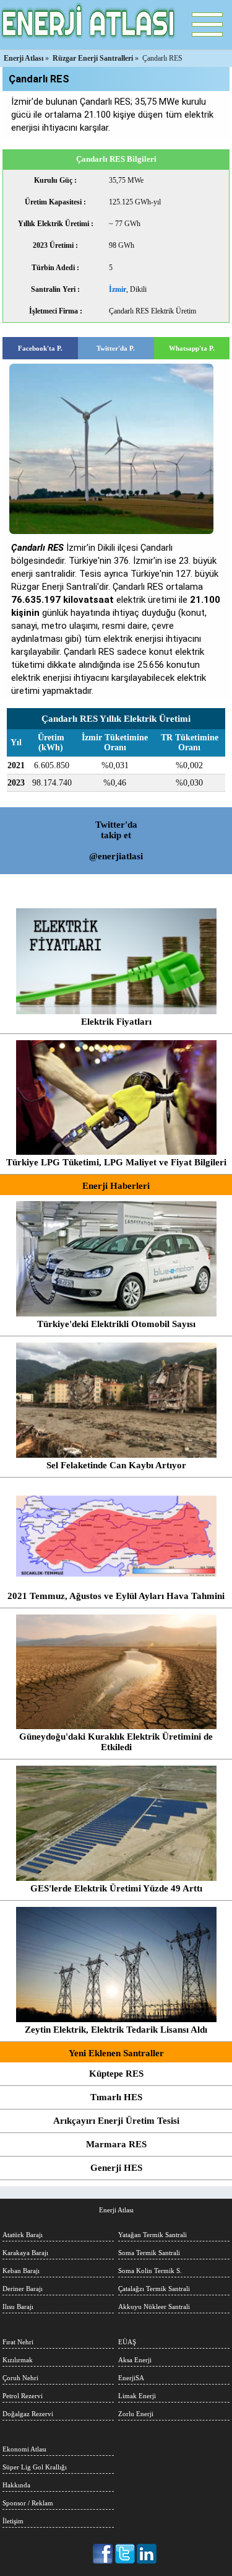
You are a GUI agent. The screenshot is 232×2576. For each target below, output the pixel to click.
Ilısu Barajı (18, 2307)
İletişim (13, 2521)
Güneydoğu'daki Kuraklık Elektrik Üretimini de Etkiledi (116, 1742)
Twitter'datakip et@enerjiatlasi (116, 840)
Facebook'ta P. (40, 348)
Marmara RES (116, 2144)
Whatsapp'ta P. (192, 348)
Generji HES (116, 2168)
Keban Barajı (21, 2271)
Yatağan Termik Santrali (153, 2235)
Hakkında (16, 2485)
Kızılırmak (18, 2360)
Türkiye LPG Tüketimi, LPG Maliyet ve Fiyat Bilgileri (116, 1162)
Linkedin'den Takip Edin (147, 2554)
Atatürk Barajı (23, 2235)
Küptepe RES (116, 2074)
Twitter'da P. (116, 348)
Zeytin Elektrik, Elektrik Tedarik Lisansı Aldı (116, 2030)
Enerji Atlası (116, 2210)
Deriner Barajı (23, 2289)
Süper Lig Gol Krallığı (35, 2467)
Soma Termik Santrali (149, 2253)
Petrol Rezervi (23, 2396)
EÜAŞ (127, 2342)
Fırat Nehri (18, 2342)
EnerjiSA (131, 2378)
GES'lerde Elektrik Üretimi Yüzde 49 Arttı (116, 1888)
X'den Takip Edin (125, 2554)
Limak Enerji (137, 2396)
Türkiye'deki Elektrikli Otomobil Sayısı (116, 1324)
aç (207, 25)
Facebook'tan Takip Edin (104, 2554)
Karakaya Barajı (25, 2253)
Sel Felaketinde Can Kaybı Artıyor (116, 1465)
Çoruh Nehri (20, 2378)
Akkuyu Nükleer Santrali (154, 2307)
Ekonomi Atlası (24, 2449)
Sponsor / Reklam (28, 2503)
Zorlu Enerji (136, 2414)
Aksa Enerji (135, 2360)
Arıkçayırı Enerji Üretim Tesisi (116, 2121)
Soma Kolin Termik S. (150, 2271)
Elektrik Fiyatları (116, 1022)
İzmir (118, 289)
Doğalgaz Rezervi (28, 2414)
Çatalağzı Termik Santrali (154, 2289)
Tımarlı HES (116, 2097)
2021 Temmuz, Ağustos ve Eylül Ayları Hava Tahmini (116, 1596)
